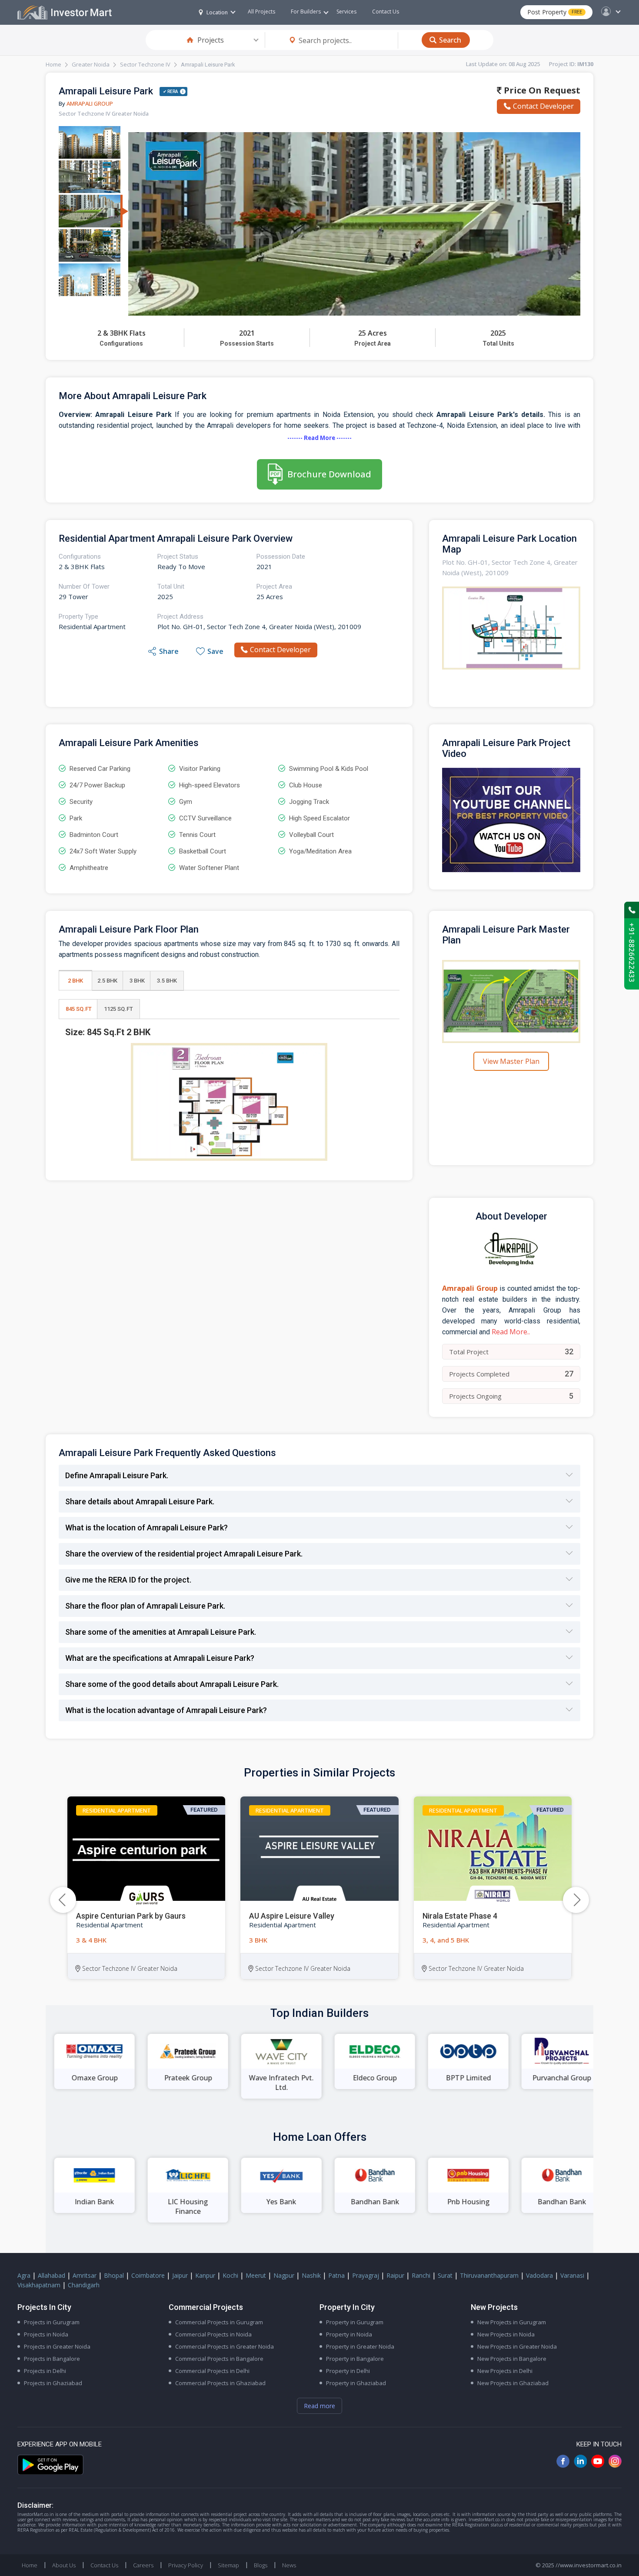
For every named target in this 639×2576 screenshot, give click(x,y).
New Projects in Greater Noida (517, 2346)
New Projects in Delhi (505, 2371)
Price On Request (541, 90)
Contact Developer (543, 106)
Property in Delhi (348, 2371)
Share (169, 651)
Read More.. (511, 1332)
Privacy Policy (186, 2565)
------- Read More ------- (319, 438)
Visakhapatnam (39, 2285)
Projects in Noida (46, 2334)
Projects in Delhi (45, 2371)
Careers (143, 2565)
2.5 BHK (107, 981)
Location (217, 12)
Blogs (261, 2565)
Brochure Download (329, 474)
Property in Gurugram (355, 2322)
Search (450, 40)
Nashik (311, 2275)
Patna (336, 2275)
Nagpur (284, 2275)
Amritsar (85, 2275)
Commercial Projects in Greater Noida (225, 2346)
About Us (64, 2565)
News (289, 2565)
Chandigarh (84, 2285)
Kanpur (205, 2275)
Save (215, 651)
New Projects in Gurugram (512, 2322)
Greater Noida (91, 64)
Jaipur (180, 2275)
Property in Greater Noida (360, 2346)
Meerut (256, 2275)
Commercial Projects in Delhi (212, 2371)
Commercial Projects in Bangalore (219, 2359)
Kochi (230, 2275)
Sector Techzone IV (145, 64)
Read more (319, 2406)
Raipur (395, 2275)
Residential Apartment (117, 1810)
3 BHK (137, 981)
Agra (24, 2275)
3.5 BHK (167, 981)
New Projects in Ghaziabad (513, 2383)
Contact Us (386, 12)
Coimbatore (148, 2275)
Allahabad (52, 2275)
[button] (576, 1900)
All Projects (261, 12)
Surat (445, 2275)
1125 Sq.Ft (118, 1009)
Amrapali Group (90, 103)
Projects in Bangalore (52, 2359)
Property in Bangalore (355, 2359)
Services (346, 12)
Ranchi (421, 2275)
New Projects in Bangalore (512, 2359)
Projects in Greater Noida (57, 2346)
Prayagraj (366, 2275)
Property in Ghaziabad (356, 2383)
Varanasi (572, 2275)
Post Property (555, 12)
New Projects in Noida (506, 2334)
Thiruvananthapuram (489, 2275)
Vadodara (539, 2275)
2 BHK (75, 981)
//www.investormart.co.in (589, 2565)
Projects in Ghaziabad (53, 2383)
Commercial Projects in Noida (213, 2334)
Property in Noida (349, 2334)
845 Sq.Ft (79, 1009)
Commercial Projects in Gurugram (219, 2322)
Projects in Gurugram (52, 2322)
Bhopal (114, 2275)
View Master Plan (511, 1061)
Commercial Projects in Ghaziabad (220, 2383)
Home (53, 64)
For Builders (306, 12)
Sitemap (228, 2565)
